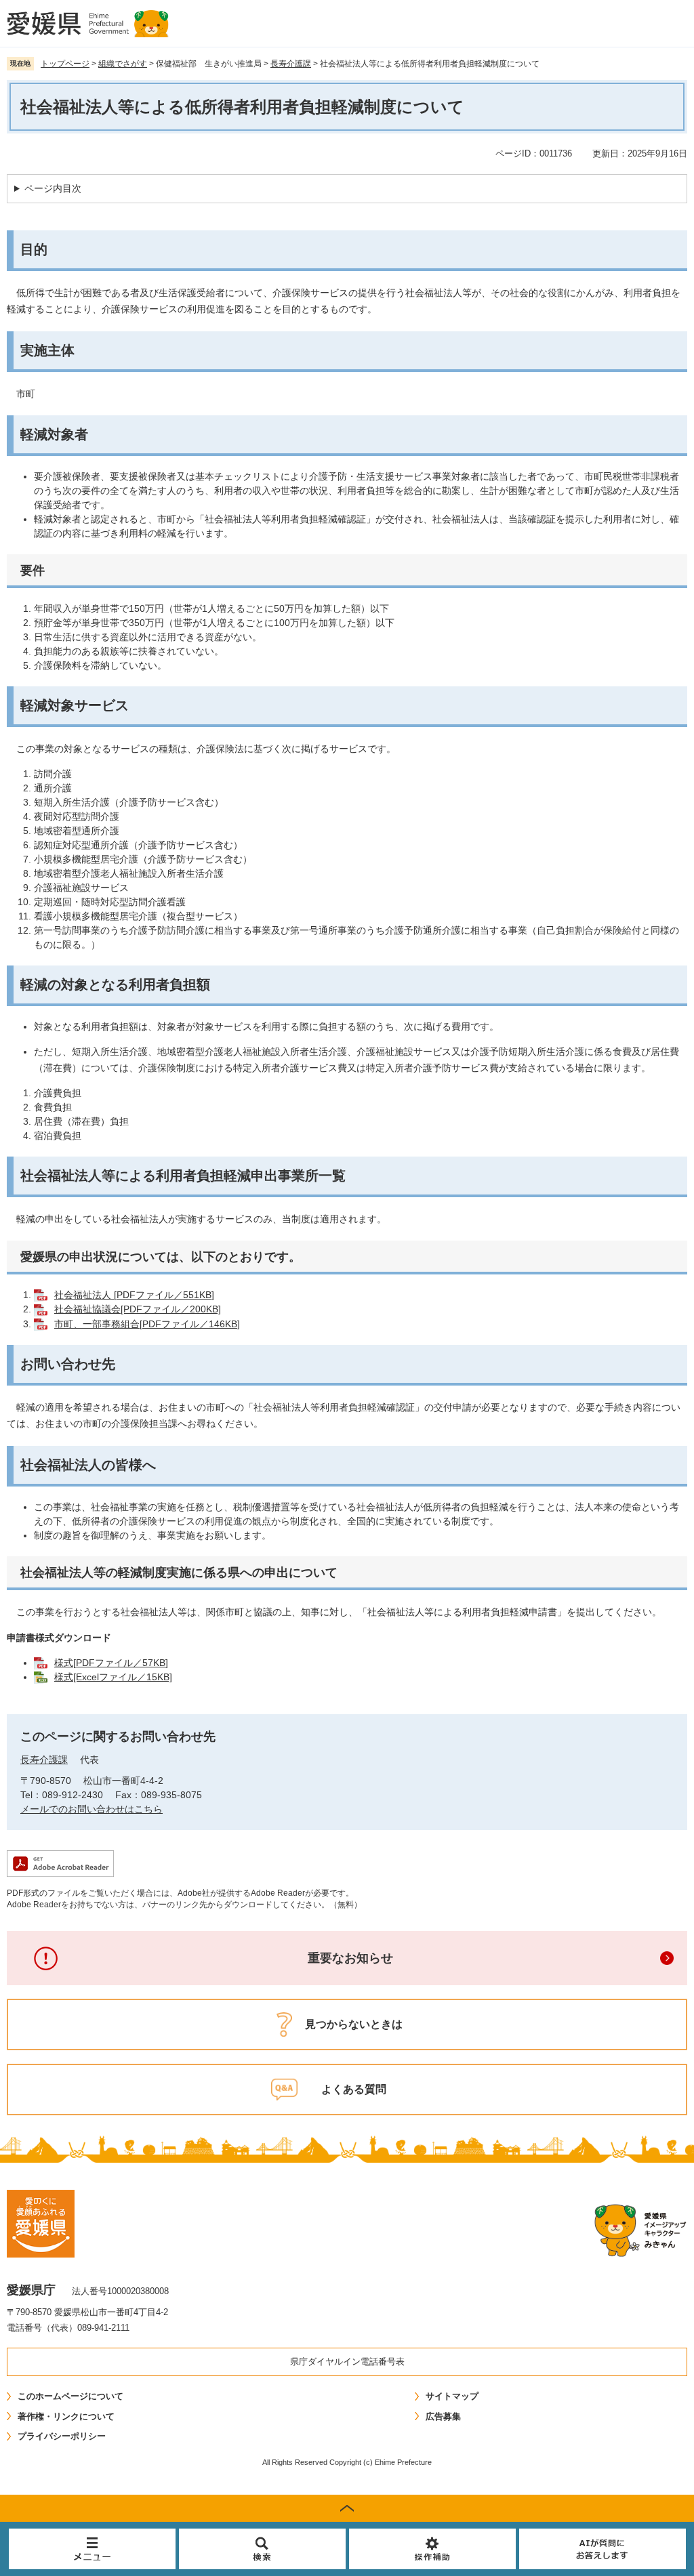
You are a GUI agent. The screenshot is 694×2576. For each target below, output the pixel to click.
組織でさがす (123, 64)
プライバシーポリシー (62, 2436)
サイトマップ (452, 2396)
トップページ (65, 64)
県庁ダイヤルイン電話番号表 (347, 2362)
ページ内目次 (53, 188)
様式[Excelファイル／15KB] (113, 1677)
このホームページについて (70, 2396)
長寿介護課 (291, 64)
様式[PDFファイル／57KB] (111, 1663)
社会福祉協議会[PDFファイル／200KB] (138, 1309)
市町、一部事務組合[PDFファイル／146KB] (147, 1324)
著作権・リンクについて (66, 2416)
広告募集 (443, 2416)
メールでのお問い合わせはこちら (91, 1809)
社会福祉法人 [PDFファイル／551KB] (134, 1295)
